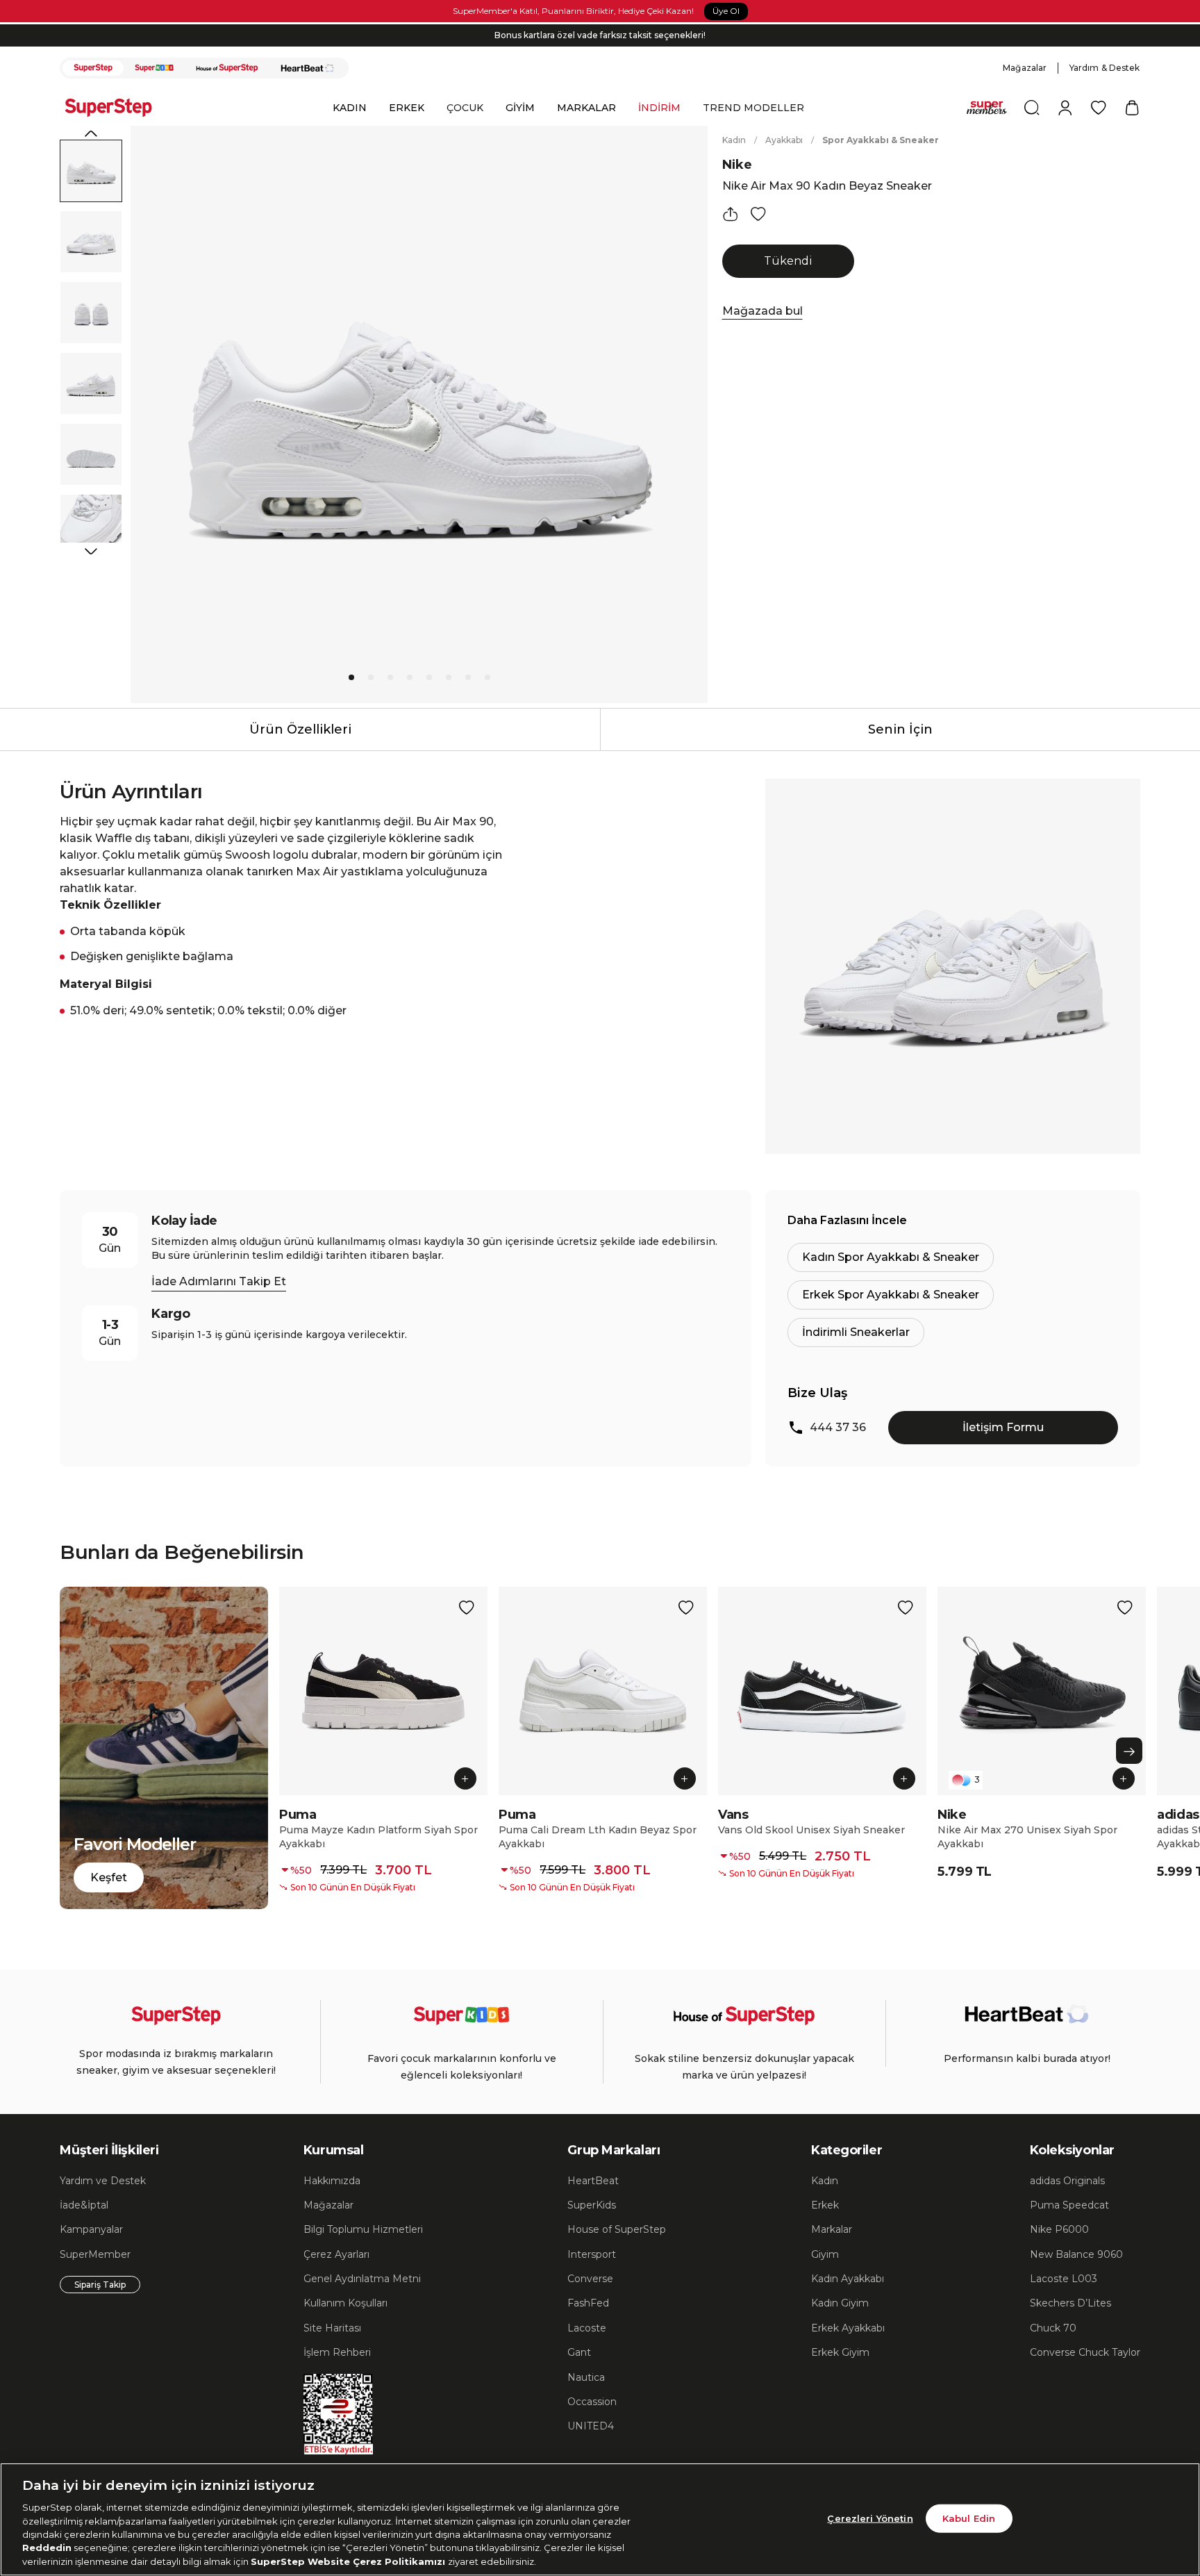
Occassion (592, 2402)
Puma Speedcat (1069, 2205)
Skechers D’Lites (1070, 2303)
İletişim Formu (1003, 1427)
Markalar (832, 2229)
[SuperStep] (93, 68)
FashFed (588, 2303)
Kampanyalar (91, 2229)
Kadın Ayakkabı (848, 2279)
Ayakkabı (784, 140)
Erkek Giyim (840, 2352)
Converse (590, 2279)
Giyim (825, 2254)
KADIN (350, 108)
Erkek (825, 2205)
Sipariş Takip (100, 2285)
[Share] (731, 214)
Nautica (586, 2377)
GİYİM (520, 108)
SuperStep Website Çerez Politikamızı (349, 2561)
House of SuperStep (617, 2229)
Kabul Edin (969, 2518)
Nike (737, 165)
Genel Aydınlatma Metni (362, 2279)
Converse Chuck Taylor (1085, 2352)
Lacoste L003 (1064, 2279)
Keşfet (109, 1877)
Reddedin (47, 2548)
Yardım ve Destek (103, 2181)
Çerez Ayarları (336, 2254)
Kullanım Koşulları (345, 2303)
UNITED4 (591, 2426)
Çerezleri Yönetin (870, 2518)
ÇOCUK (465, 108)
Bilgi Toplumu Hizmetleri (363, 2229)
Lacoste (587, 2328)
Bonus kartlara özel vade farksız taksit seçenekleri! (600, 35)
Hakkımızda (332, 2181)
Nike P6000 (1059, 2229)
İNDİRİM (659, 108)
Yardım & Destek (1105, 68)
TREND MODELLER (753, 108)
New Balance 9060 (1076, 2254)
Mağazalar (1025, 68)
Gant (579, 2352)
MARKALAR (586, 108)
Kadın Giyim (840, 2303)
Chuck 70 (1053, 2328)
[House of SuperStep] (227, 68)
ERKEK (407, 108)
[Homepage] (115, 108)
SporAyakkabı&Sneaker (881, 140)
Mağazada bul (762, 311)
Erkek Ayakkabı (848, 2328)
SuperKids (592, 2205)
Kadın (734, 140)
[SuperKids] (154, 68)
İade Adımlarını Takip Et (219, 1281)
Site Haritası (332, 2328)
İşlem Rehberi (337, 2352)
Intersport (592, 2254)
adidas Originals (1067, 2181)
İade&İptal (84, 2205)
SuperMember (95, 2254)
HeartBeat (593, 2181)
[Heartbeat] (308, 68)
